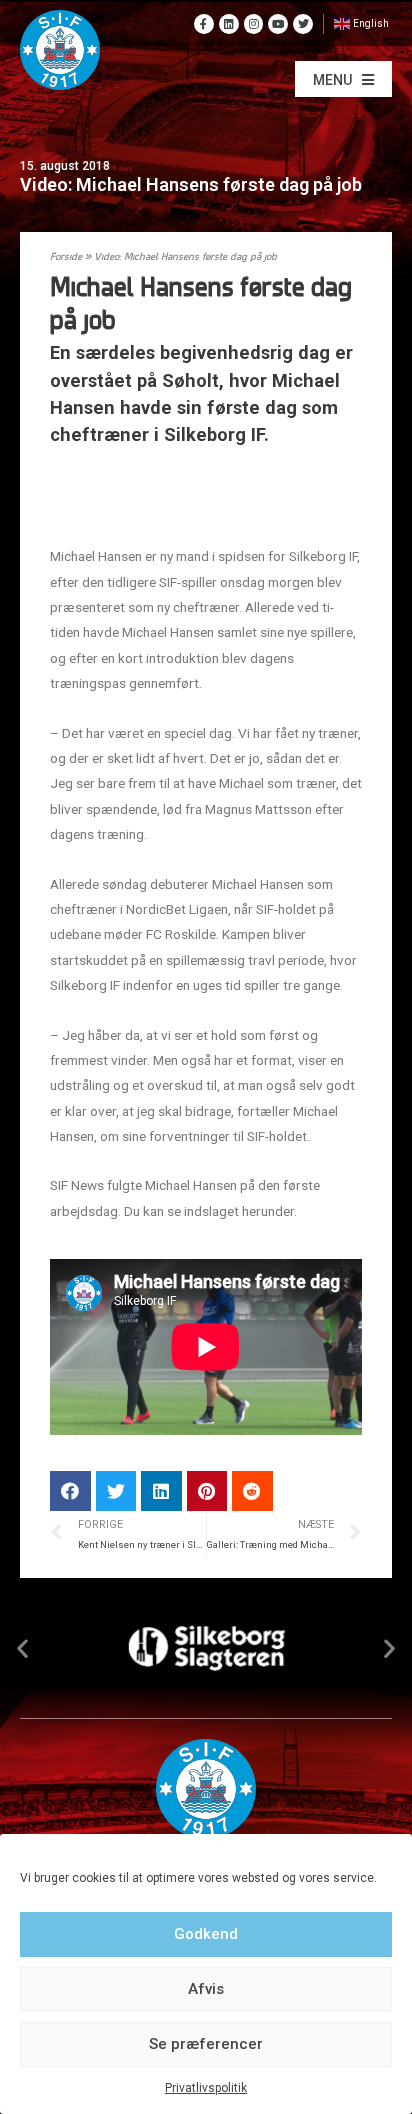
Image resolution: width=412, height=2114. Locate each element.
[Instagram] (254, 24)
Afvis (206, 1989)
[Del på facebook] (70, 1491)
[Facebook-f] (204, 24)
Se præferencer (206, 2044)
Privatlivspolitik (206, 2088)
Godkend (206, 1934)
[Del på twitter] (116, 1491)
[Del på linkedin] (161, 1491)
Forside (66, 257)
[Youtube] (278, 24)
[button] (343, 79)
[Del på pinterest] (207, 1491)
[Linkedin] (229, 24)
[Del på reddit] (252, 1491)
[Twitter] (303, 24)
